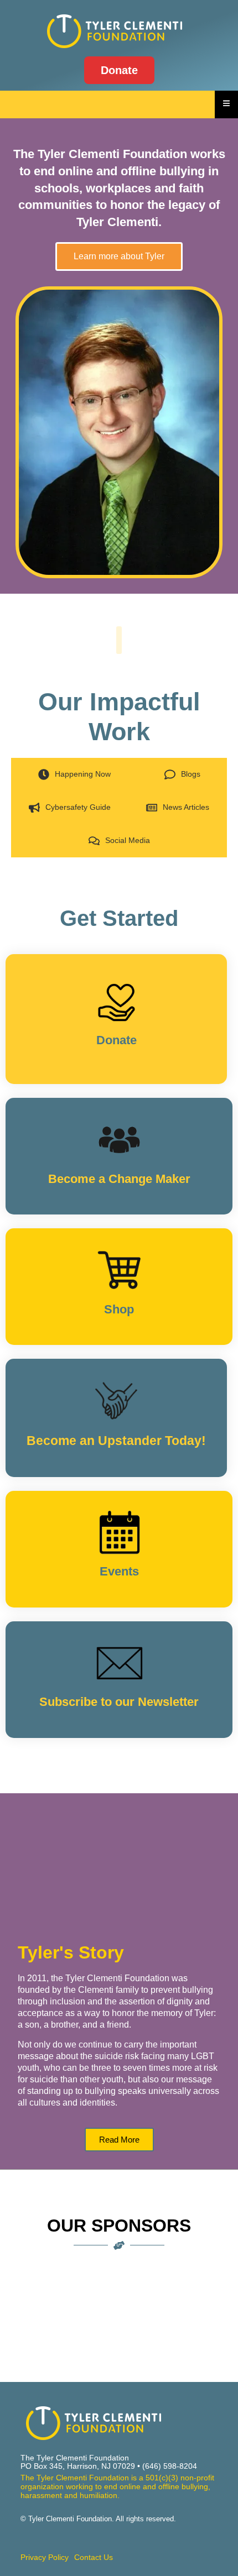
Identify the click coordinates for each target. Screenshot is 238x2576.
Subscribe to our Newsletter (119, 1702)
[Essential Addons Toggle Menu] (226, 104)
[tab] (74, 774)
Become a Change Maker (119, 1179)
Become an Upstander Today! (116, 1441)
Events (119, 1571)
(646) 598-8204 (170, 2466)
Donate (117, 1040)
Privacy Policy (45, 2557)
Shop (119, 1309)
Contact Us (94, 2557)
